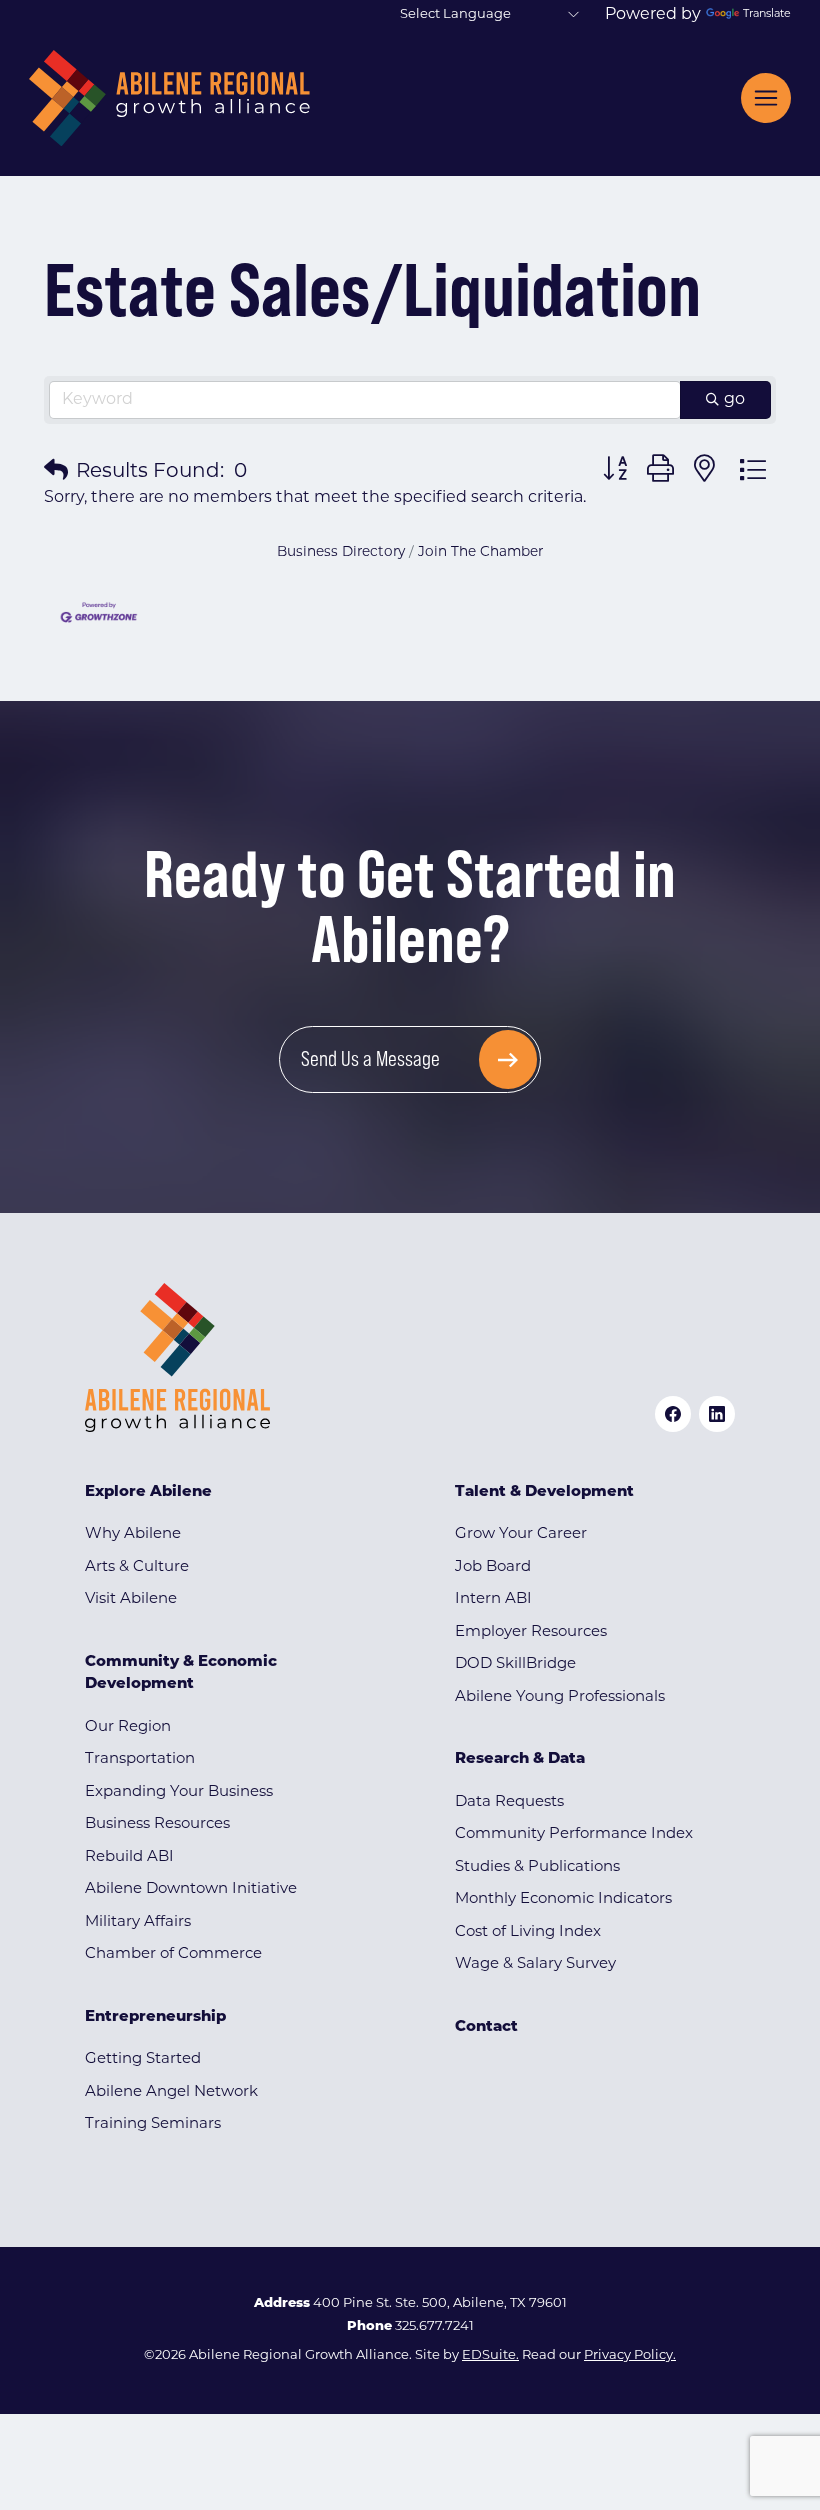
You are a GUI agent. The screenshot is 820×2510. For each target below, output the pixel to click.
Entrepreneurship (155, 2017)
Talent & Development (544, 1492)
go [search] (734, 400)
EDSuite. (490, 2355)
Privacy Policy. (630, 2355)
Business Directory (341, 552)
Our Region (128, 1727)
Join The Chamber (480, 552)
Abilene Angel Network (171, 2092)
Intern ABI (493, 1599)
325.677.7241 (434, 2326)
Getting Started (143, 2059)
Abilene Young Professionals (560, 1697)
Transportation (140, 1759)
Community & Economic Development (181, 1674)
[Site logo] (169, 98)
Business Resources (157, 1824)
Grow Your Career (521, 1534)
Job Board (493, 1567)
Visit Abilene (131, 1599)
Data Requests (509, 1802)
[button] (56, 472)
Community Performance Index (574, 1834)
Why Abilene (133, 1534)
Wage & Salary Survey (535, 1964)
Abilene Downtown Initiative (191, 1889)
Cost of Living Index (528, 1932)
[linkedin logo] (717, 1414)
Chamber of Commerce (173, 1954)
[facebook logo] (673, 1414)
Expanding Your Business (179, 1792)
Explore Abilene (148, 1492)
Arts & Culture (137, 1567)
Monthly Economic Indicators (563, 1899)
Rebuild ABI (129, 1857)
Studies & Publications (537, 1867)
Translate (767, 14)
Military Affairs (138, 1922)
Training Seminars (153, 2124)
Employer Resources (531, 1632)
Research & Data (520, 1759)
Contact (486, 2027)
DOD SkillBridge (515, 1664)
